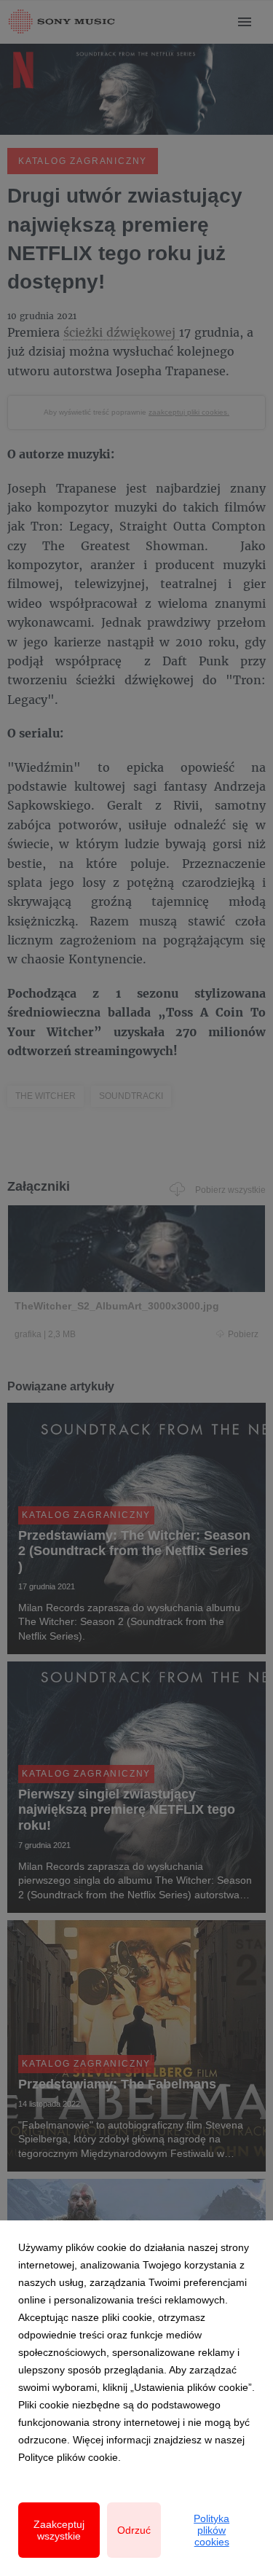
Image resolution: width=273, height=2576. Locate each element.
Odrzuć (134, 2530)
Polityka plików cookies (211, 2530)
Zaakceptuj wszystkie (59, 2530)
